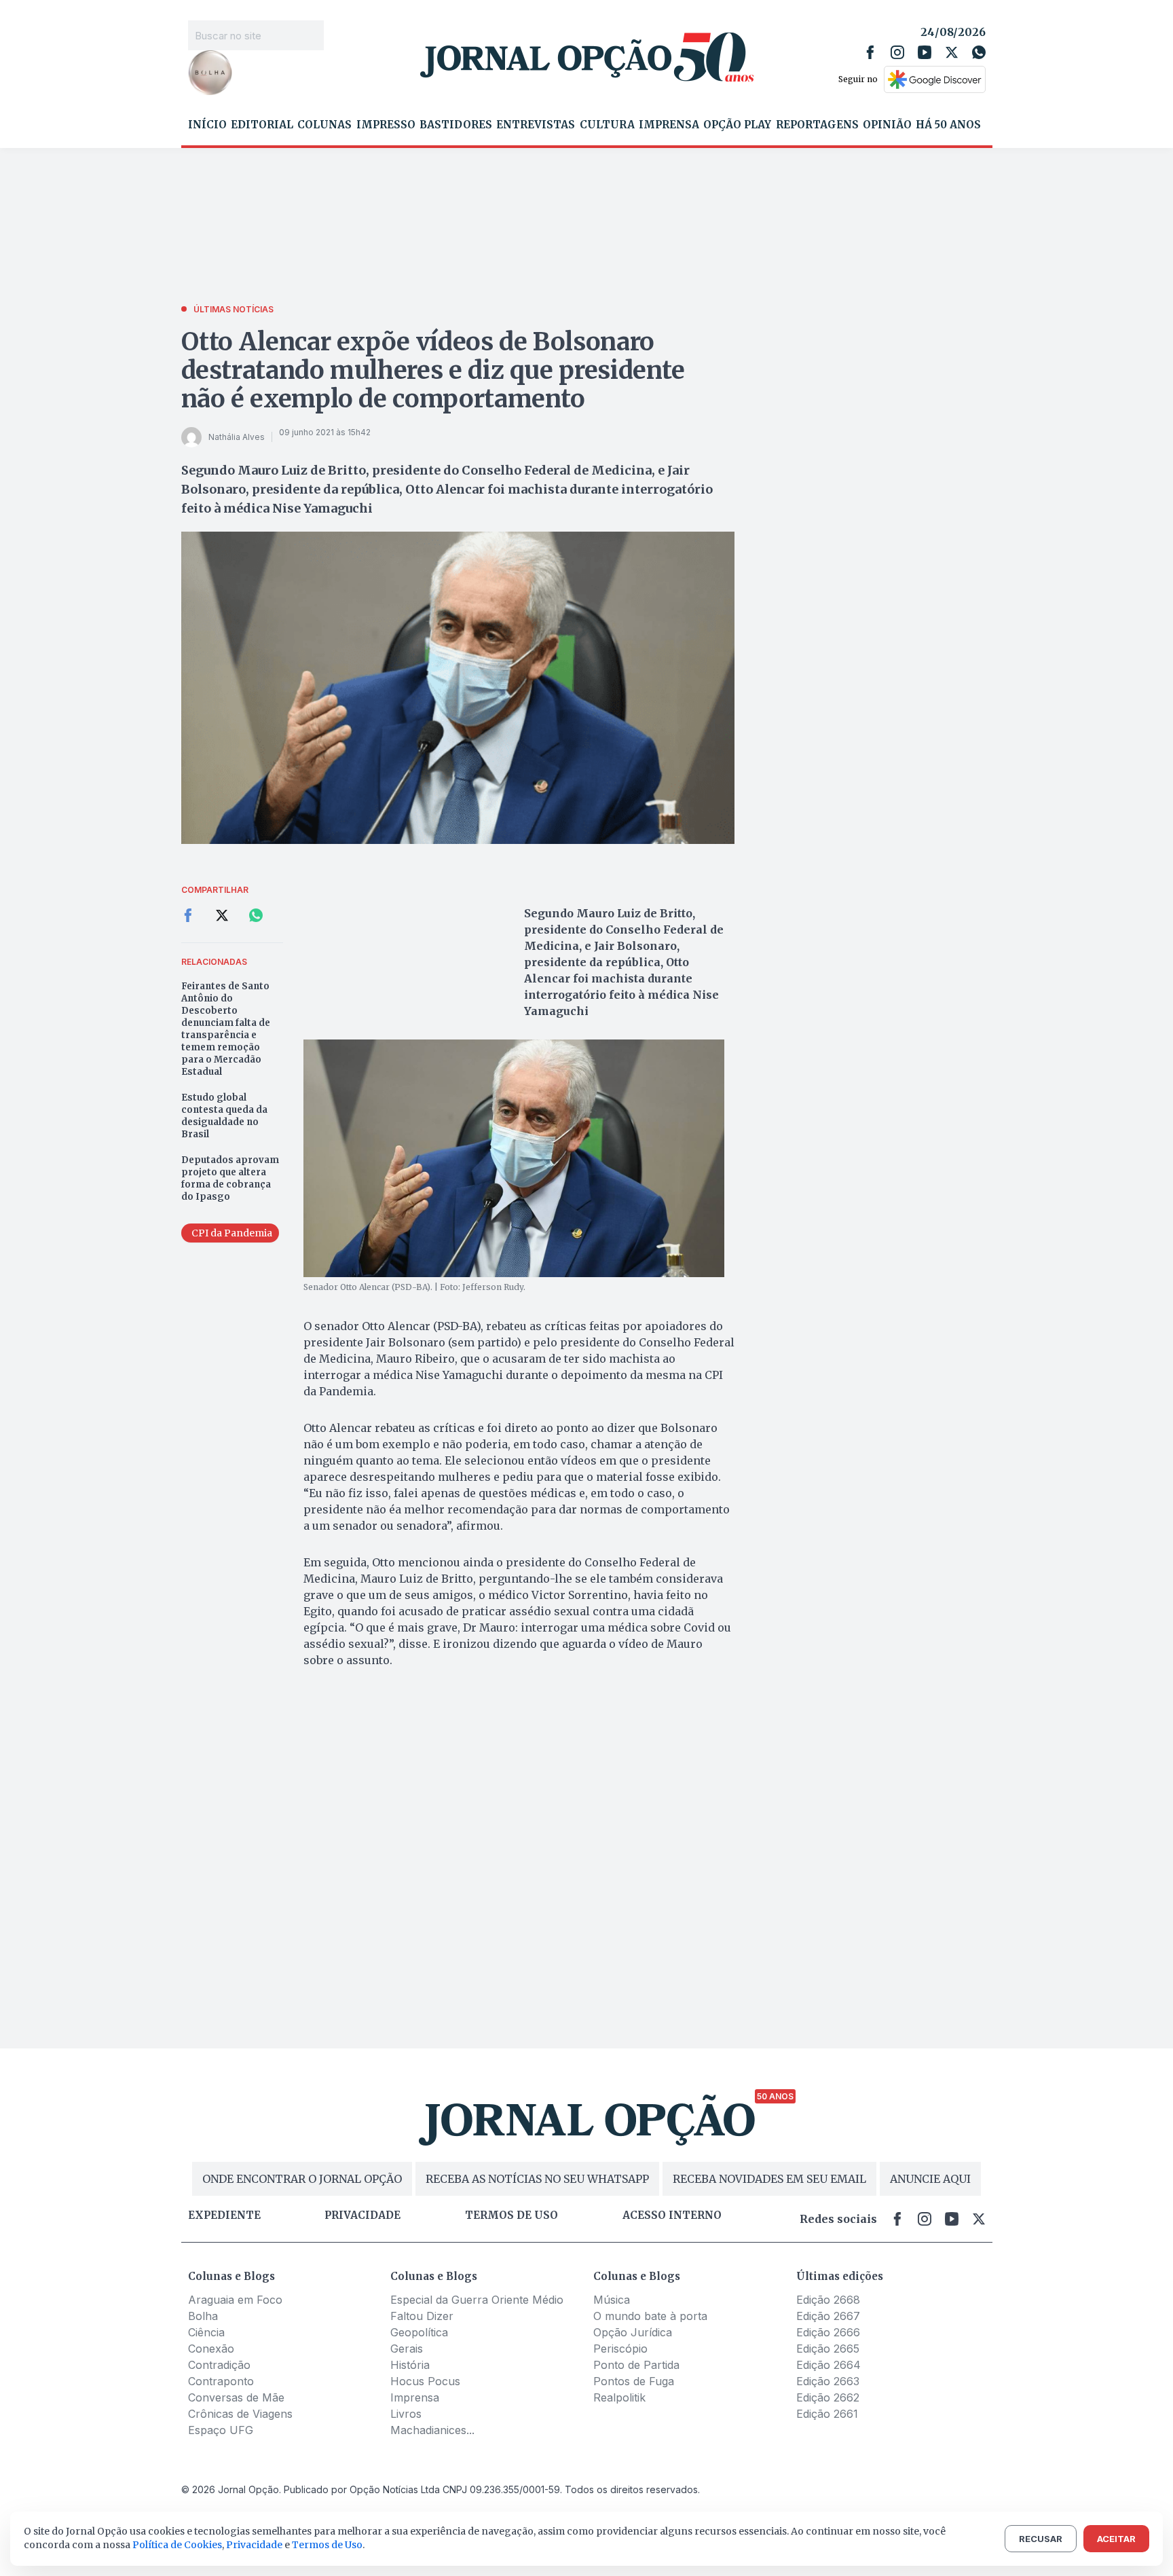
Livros (406, 2414)
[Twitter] (952, 52)
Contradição (219, 2365)
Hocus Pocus (425, 2381)
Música (612, 2300)
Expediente (224, 2215)
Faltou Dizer (422, 2316)
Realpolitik (619, 2397)
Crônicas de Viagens (240, 2414)
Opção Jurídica (633, 2332)
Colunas (324, 125)
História (410, 2365)
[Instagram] (897, 52)
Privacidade (362, 2215)
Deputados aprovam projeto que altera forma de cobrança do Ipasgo (230, 1178)
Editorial (262, 125)
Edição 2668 (828, 2300)
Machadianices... (432, 2430)
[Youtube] (925, 52)
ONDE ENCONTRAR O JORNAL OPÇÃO (302, 2179)
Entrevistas (536, 125)
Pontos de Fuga (634, 2381)
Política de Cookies (177, 2545)
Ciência (206, 2332)
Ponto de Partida (636, 2365)
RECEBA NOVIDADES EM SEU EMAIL (769, 2179)
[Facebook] (870, 52)
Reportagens (817, 125)
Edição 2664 (828, 2365)
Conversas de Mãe (236, 2397)
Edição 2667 (828, 2316)
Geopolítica (419, 2332)
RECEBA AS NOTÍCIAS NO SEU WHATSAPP (537, 2179)
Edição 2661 (827, 2414)
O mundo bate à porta (650, 2316)
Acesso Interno (672, 2215)
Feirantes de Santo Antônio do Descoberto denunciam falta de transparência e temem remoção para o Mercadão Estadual (226, 1029)
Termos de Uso (327, 2545)
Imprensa (669, 125)
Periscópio (620, 2349)
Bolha (203, 2316)
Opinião (887, 125)
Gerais (407, 2349)
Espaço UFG (221, 2430)
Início (207, 125)
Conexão (211, 2349)
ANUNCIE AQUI (930, 2179)
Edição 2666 (828, 2332)
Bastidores (456, 125)
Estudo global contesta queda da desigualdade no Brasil (224, 1116)
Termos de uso (511, 2215)
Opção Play (737, 125)
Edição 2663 (828, 2381)
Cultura (607, 125)
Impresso (386, 125)
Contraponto (221, 2381)
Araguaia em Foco (235, 2300)
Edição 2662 (828, 2397)
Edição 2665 (828, 2349)
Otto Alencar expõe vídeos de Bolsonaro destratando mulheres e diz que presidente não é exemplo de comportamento (433, 370)
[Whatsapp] (979, 52)
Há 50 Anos (948, 125)
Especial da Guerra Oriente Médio (477, 2300)
